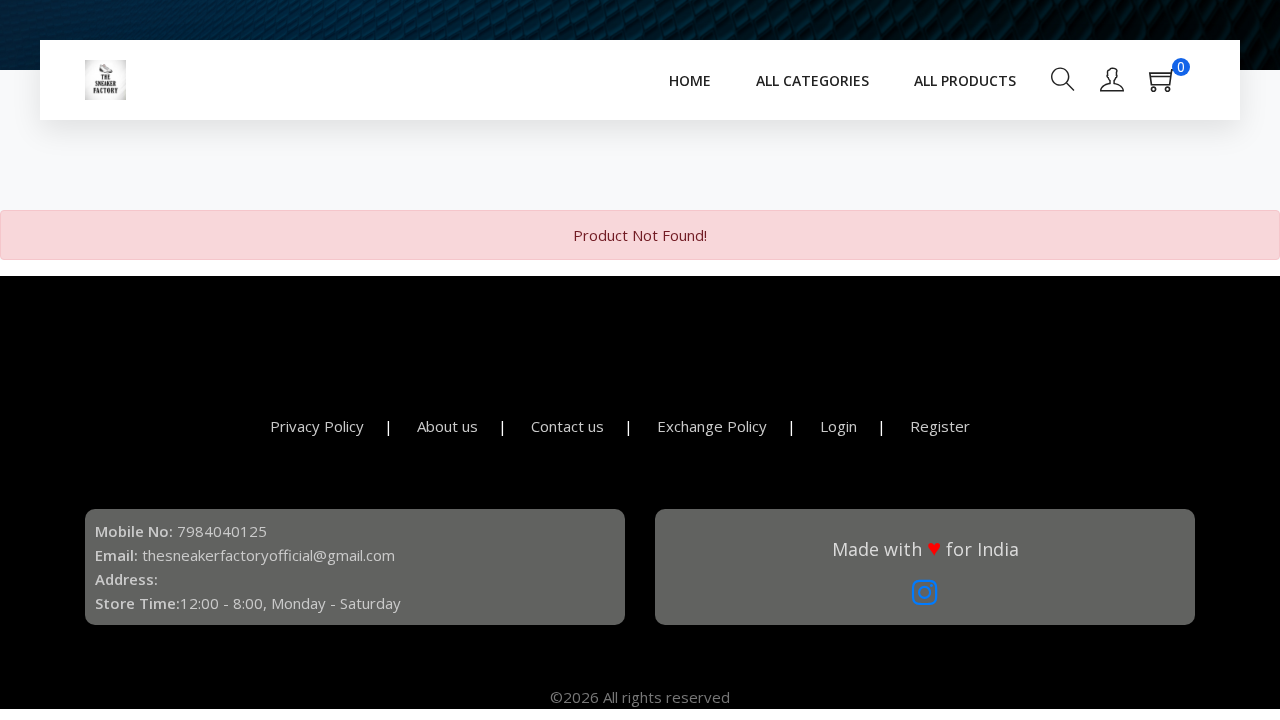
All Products (965, 80)
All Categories (812, 80)
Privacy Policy (317, 426)
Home (690, 80)
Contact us (567, 426)
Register (940, 426)
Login (838, 426)
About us (447, 426)
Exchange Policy (712, 426)
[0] (1172, 86)
